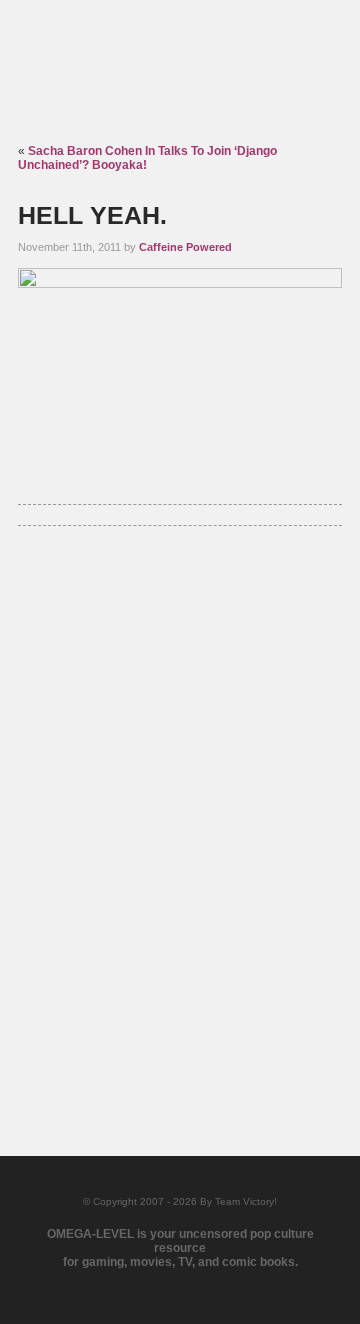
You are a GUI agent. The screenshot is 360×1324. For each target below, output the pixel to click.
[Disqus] (180, 817)
